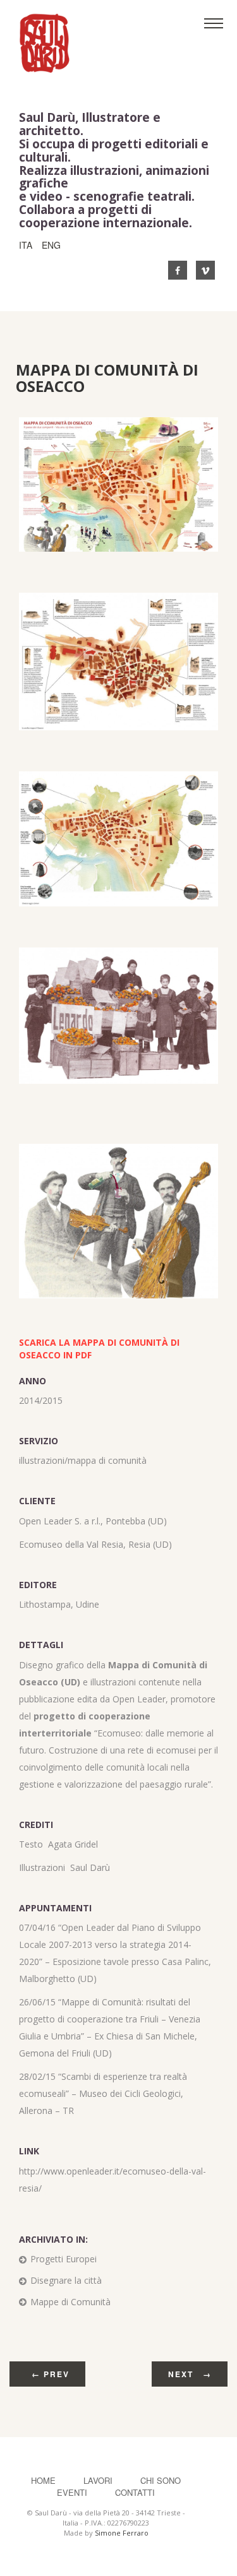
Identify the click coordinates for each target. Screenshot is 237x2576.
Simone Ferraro (122, 2533)
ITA (26, 245)
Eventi (72, 2492)
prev (51, 2374)
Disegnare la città (66, 2280)
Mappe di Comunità (70, 2302)
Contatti (135, 2492)
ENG (51, 245)
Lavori (99, 2480)
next (190, 2374)
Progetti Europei (64, 2259)
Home (43, 2480)
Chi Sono (161, 2480)
